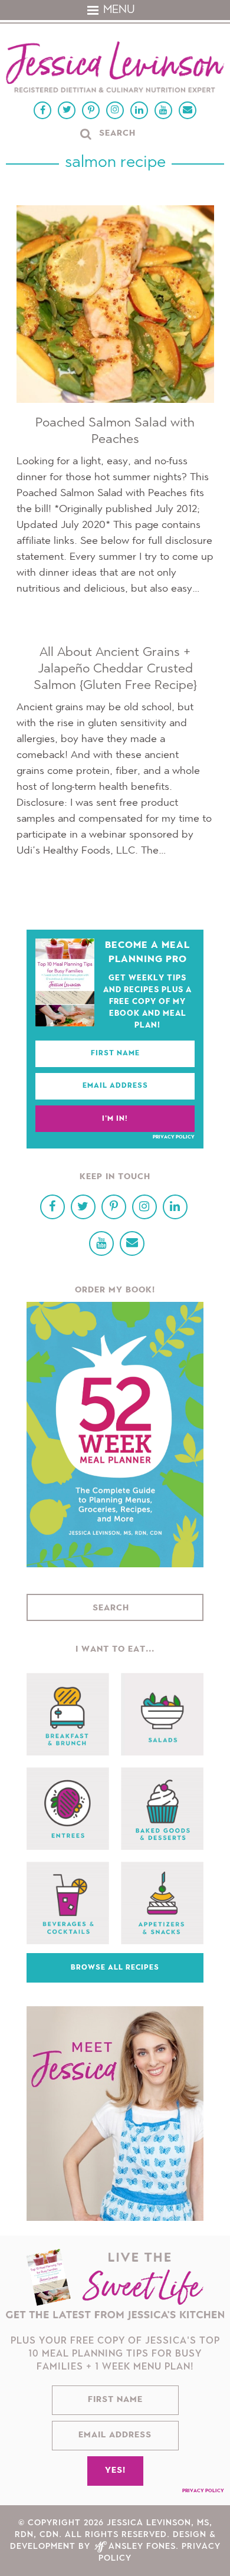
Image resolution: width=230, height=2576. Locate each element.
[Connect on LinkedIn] (139, 110)
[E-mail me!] (188, 110)
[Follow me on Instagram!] (115, 110)
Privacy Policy (174, 1137)
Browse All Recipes (115, 1968)
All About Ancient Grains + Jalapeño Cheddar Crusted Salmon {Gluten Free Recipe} (115, 669)
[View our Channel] (163, 110)
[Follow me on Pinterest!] (91, 110)
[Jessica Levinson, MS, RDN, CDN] (115, 68)
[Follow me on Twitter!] (67, 110)
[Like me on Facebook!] (42, 110)
